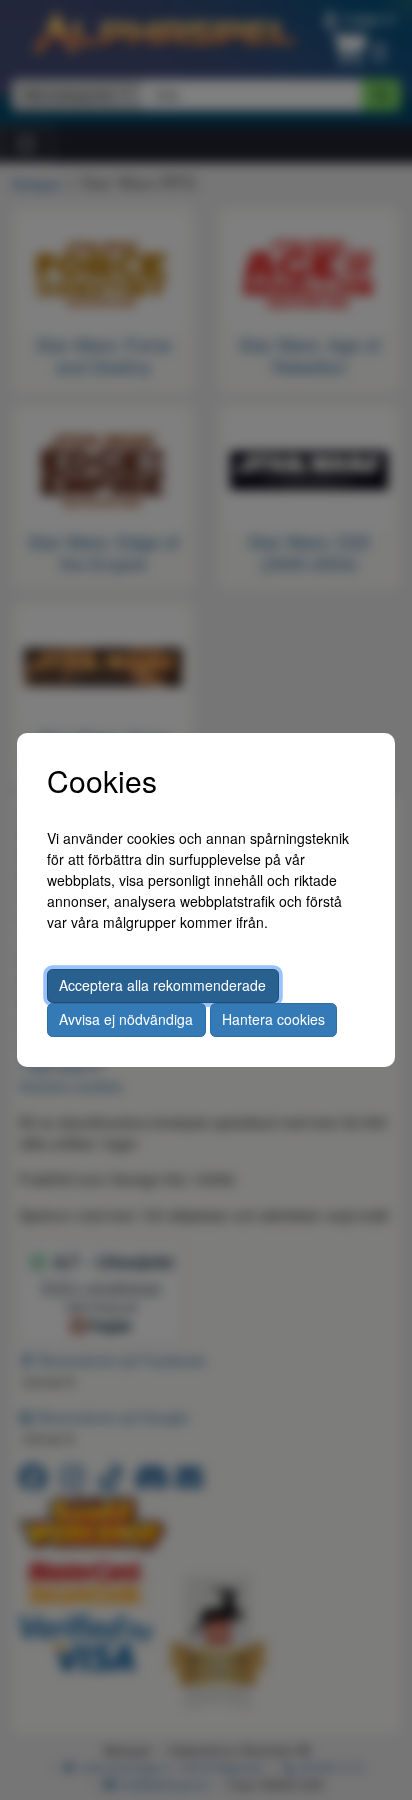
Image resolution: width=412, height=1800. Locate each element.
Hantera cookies (273, 1019)
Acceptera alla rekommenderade (162, 985)
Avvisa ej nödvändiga (126, 1019)
